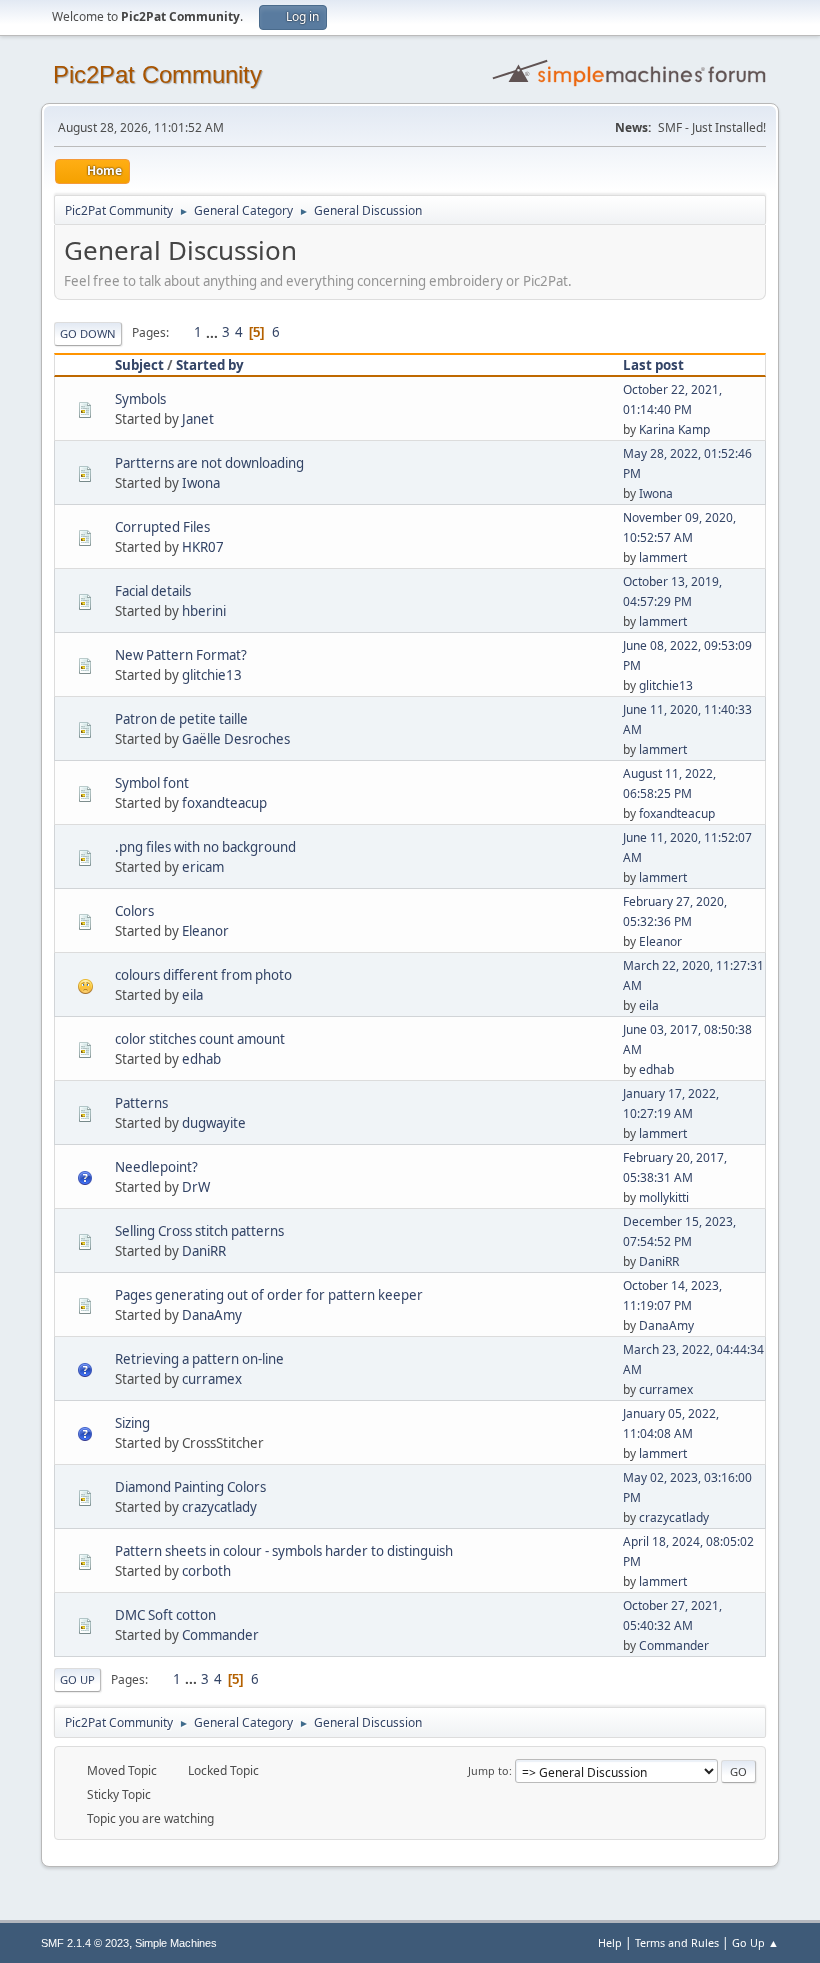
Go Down (88, 333)
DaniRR (204, 1251)
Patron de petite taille (181, 719)
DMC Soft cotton (165, 1615)
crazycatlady (219, 1507)
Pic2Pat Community (157, 74)
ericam (203, 867)
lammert (663, 557)
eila (192, 995)
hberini (204, 611)
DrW (196, 1187)
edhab (201, 1059)
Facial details (153, 591)
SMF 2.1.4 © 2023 (85, 1943)
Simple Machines (176, 1943)
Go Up (77, 1679)
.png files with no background (205, 847)
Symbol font (152, 783)
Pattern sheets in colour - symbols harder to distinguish (284, 1551)
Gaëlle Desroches (236, 739)
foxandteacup (224, 803)
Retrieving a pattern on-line (199, 1359)
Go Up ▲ (755, 1942)
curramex (212, 1379)
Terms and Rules (677, 1942)
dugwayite (214, 1123)
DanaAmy (212, 1315)
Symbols (140, 399)
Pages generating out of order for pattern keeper (269, 1295)
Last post (653, 365)
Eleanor (205, 931)
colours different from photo (203, 975)
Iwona (201, 483)
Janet (198, 419)
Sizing (132, 1423)
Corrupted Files (162, 527)
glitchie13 (212, 675)
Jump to (488, 1770)
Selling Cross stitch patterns (199, 1231)
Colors (134, 911)
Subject (139, 365)
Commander (220, 1635)
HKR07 (203, 547)
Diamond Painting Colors (190, 1487)
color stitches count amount (200, 1039)
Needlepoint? (156, 1167)
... (213, 332)
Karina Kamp (674, 429)
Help (610, 1942)
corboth (206, 1571)
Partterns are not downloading (209, 463)
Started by (210, 365)
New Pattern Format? (181, 655)
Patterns (141, 1103)
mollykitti (664, 1197)
